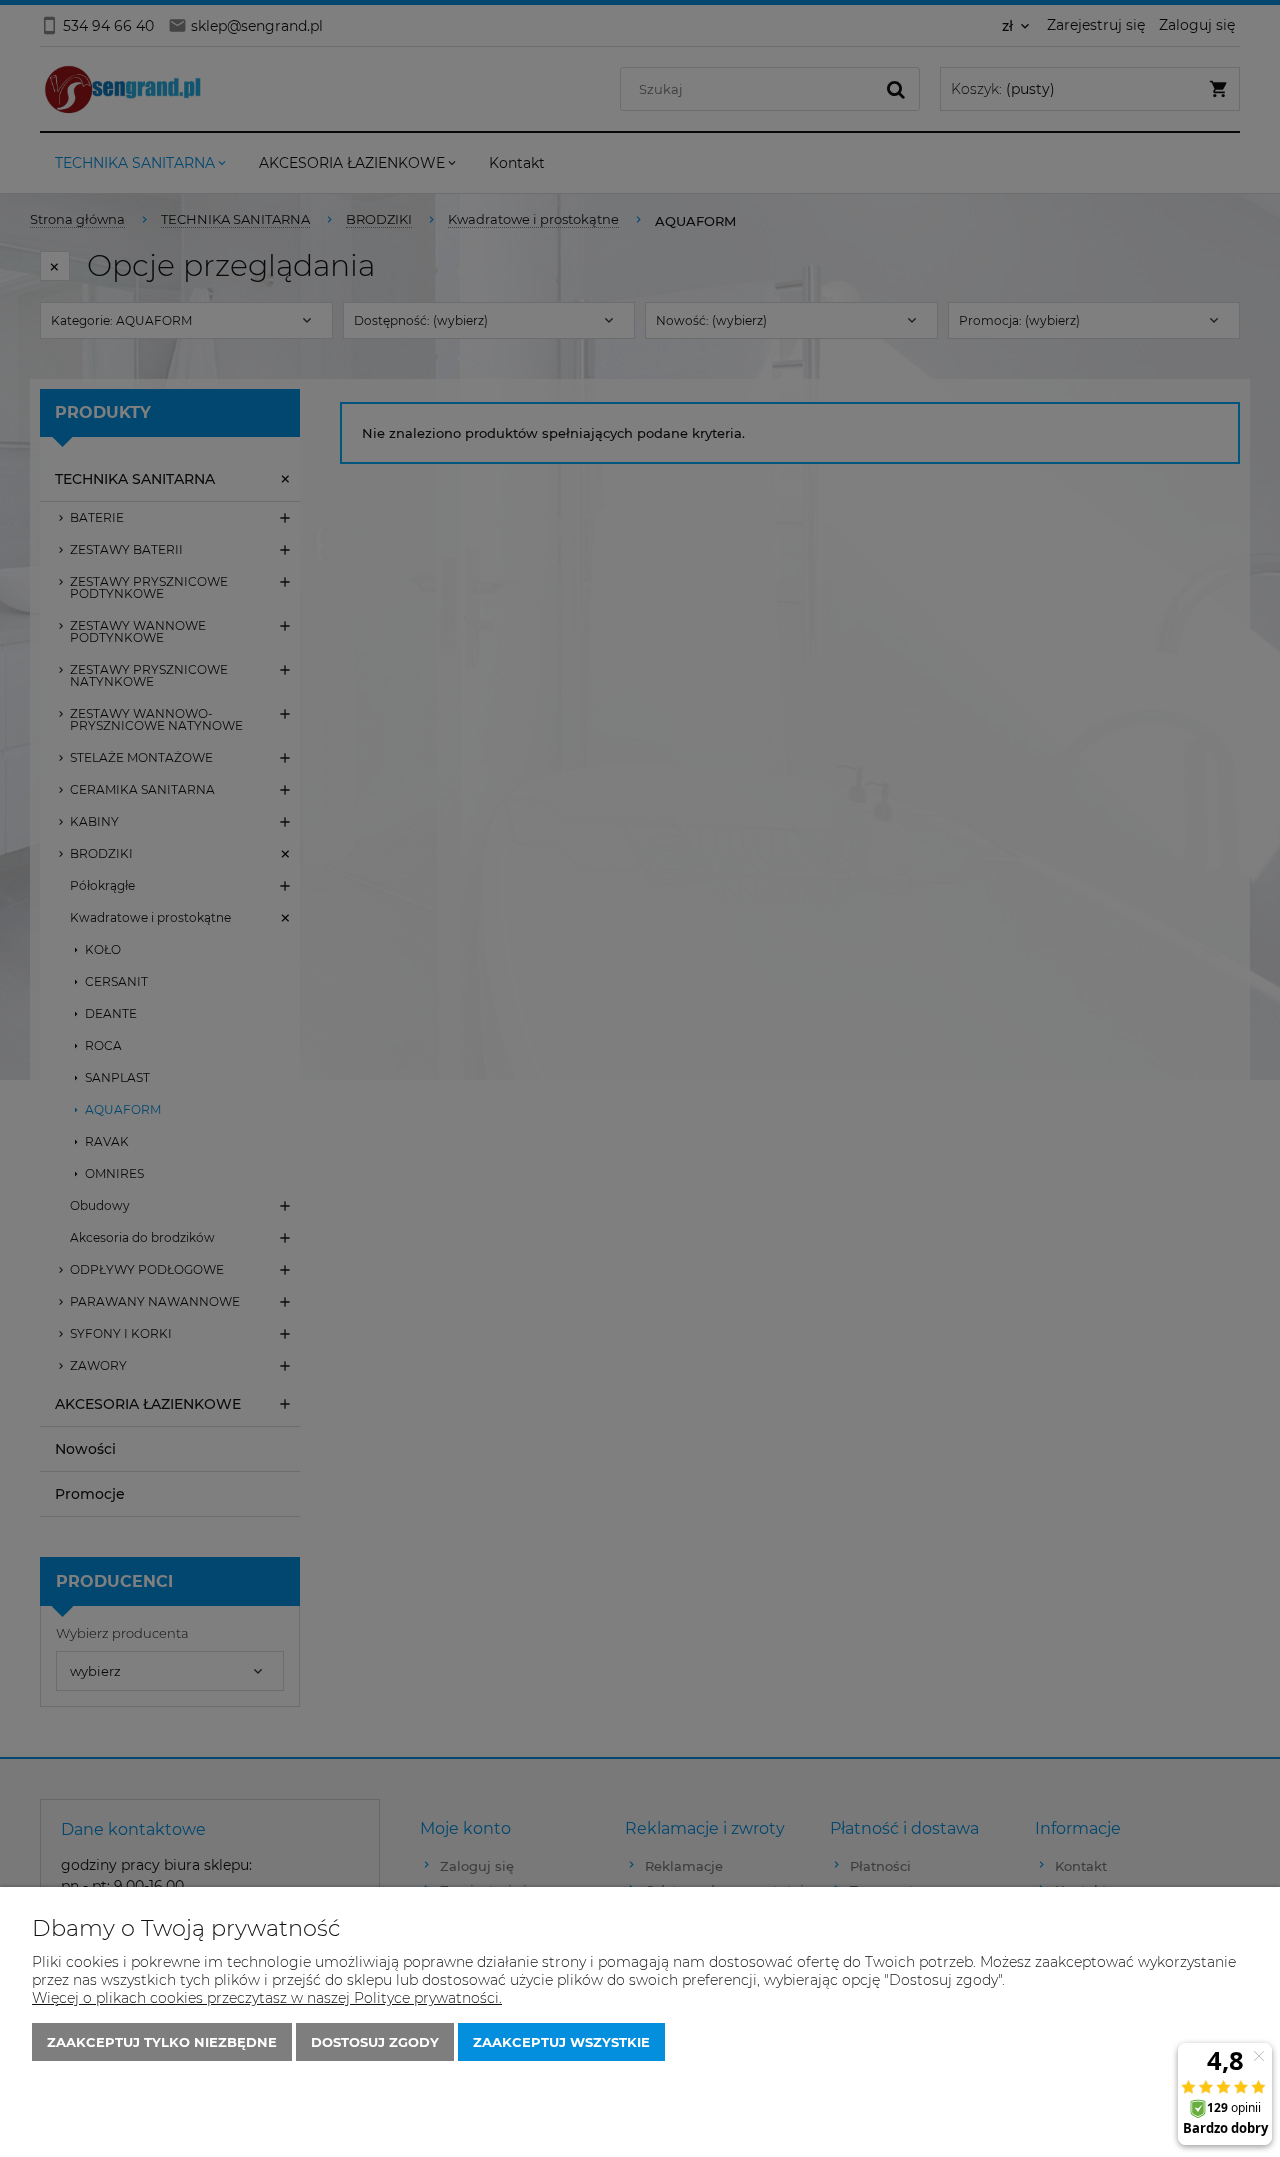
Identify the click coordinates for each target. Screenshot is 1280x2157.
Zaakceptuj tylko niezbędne (162, 2042)
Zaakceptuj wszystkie (561, 2042)
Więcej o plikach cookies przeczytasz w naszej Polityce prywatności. (267, 1998)
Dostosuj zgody (375, 2042)
